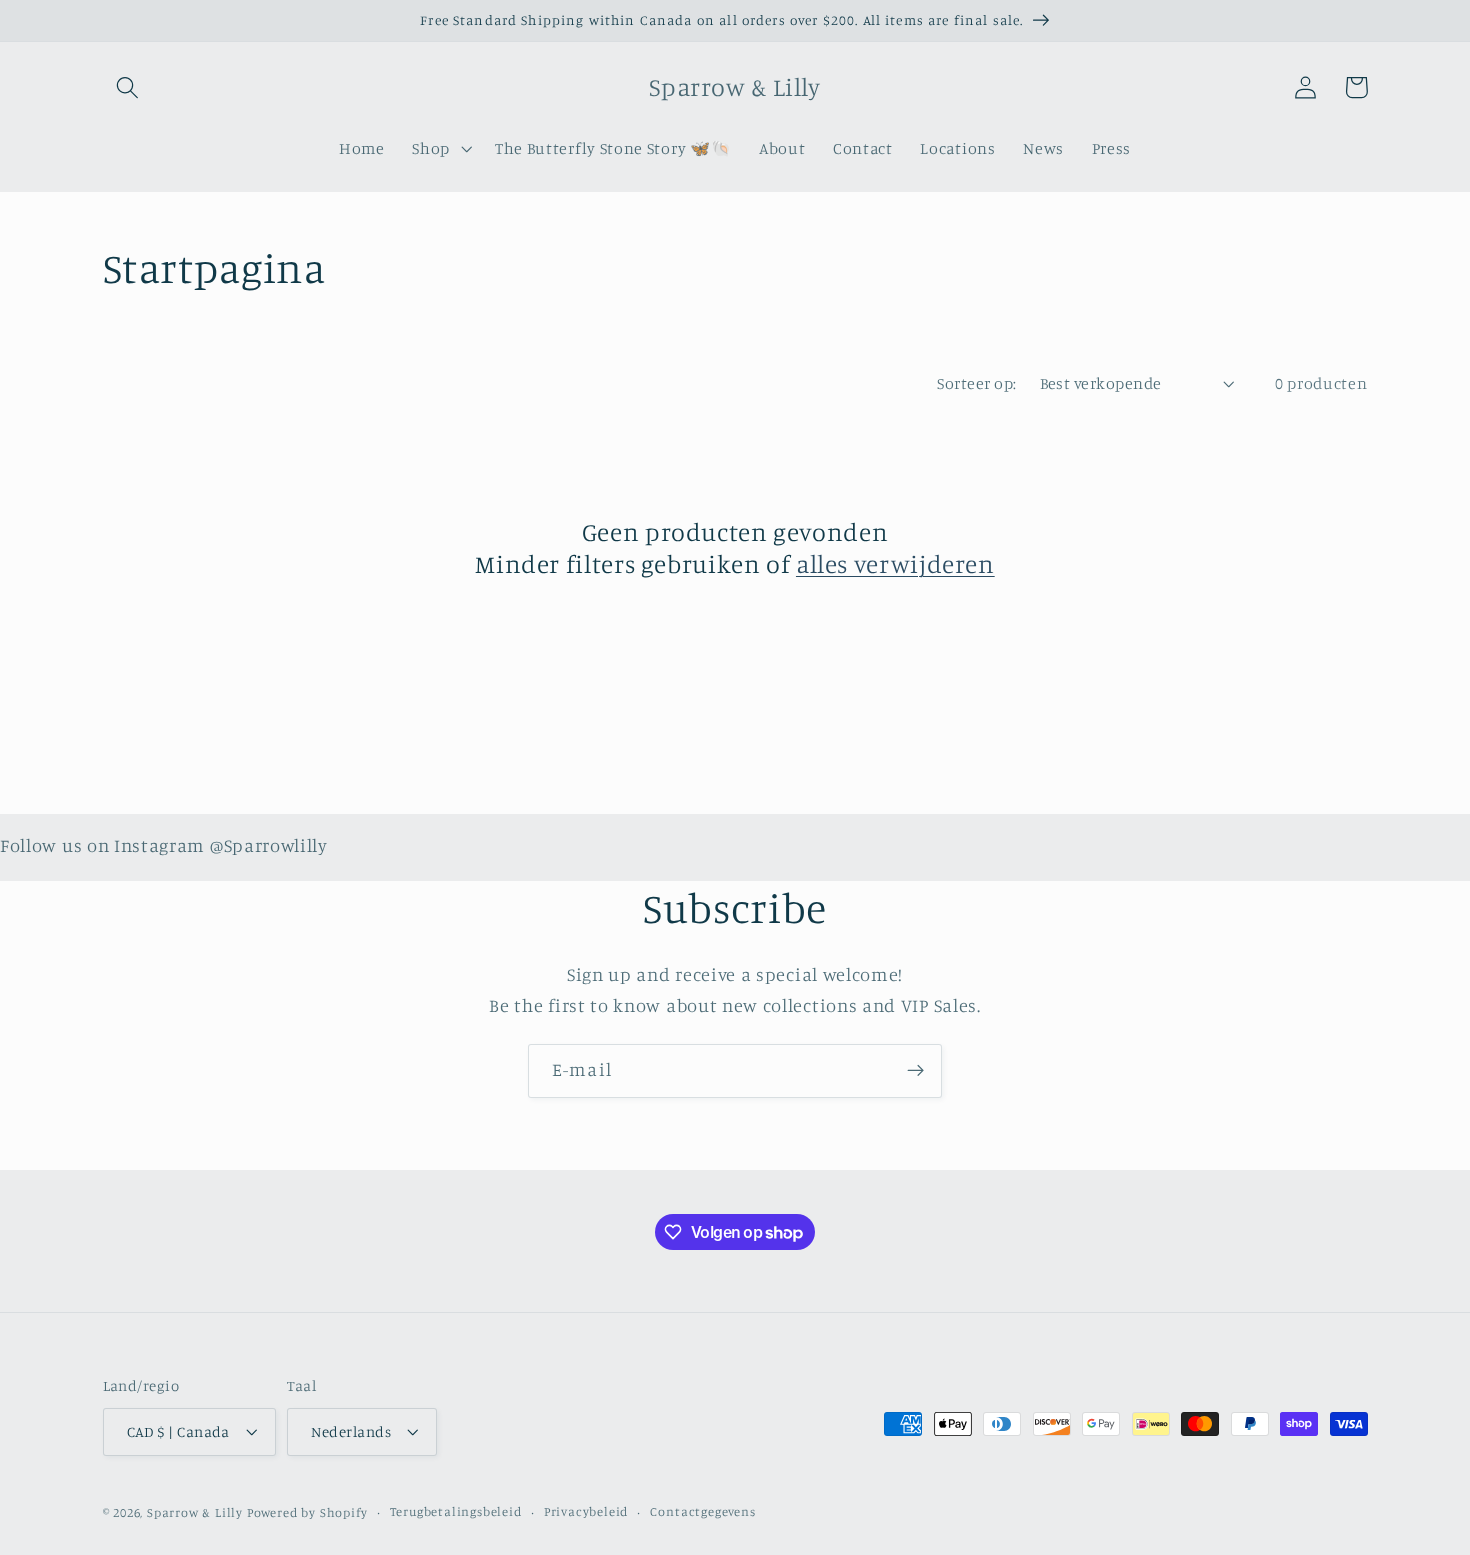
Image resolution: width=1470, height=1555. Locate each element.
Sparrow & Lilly (195, 1512)
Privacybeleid (586, 1511)
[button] (128, 87)
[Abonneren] (915, 1071)
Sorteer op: (976, 383)
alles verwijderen (895, 563)
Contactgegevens (702, 1511)
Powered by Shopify (307, 1512)
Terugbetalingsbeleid (456, 1511)
